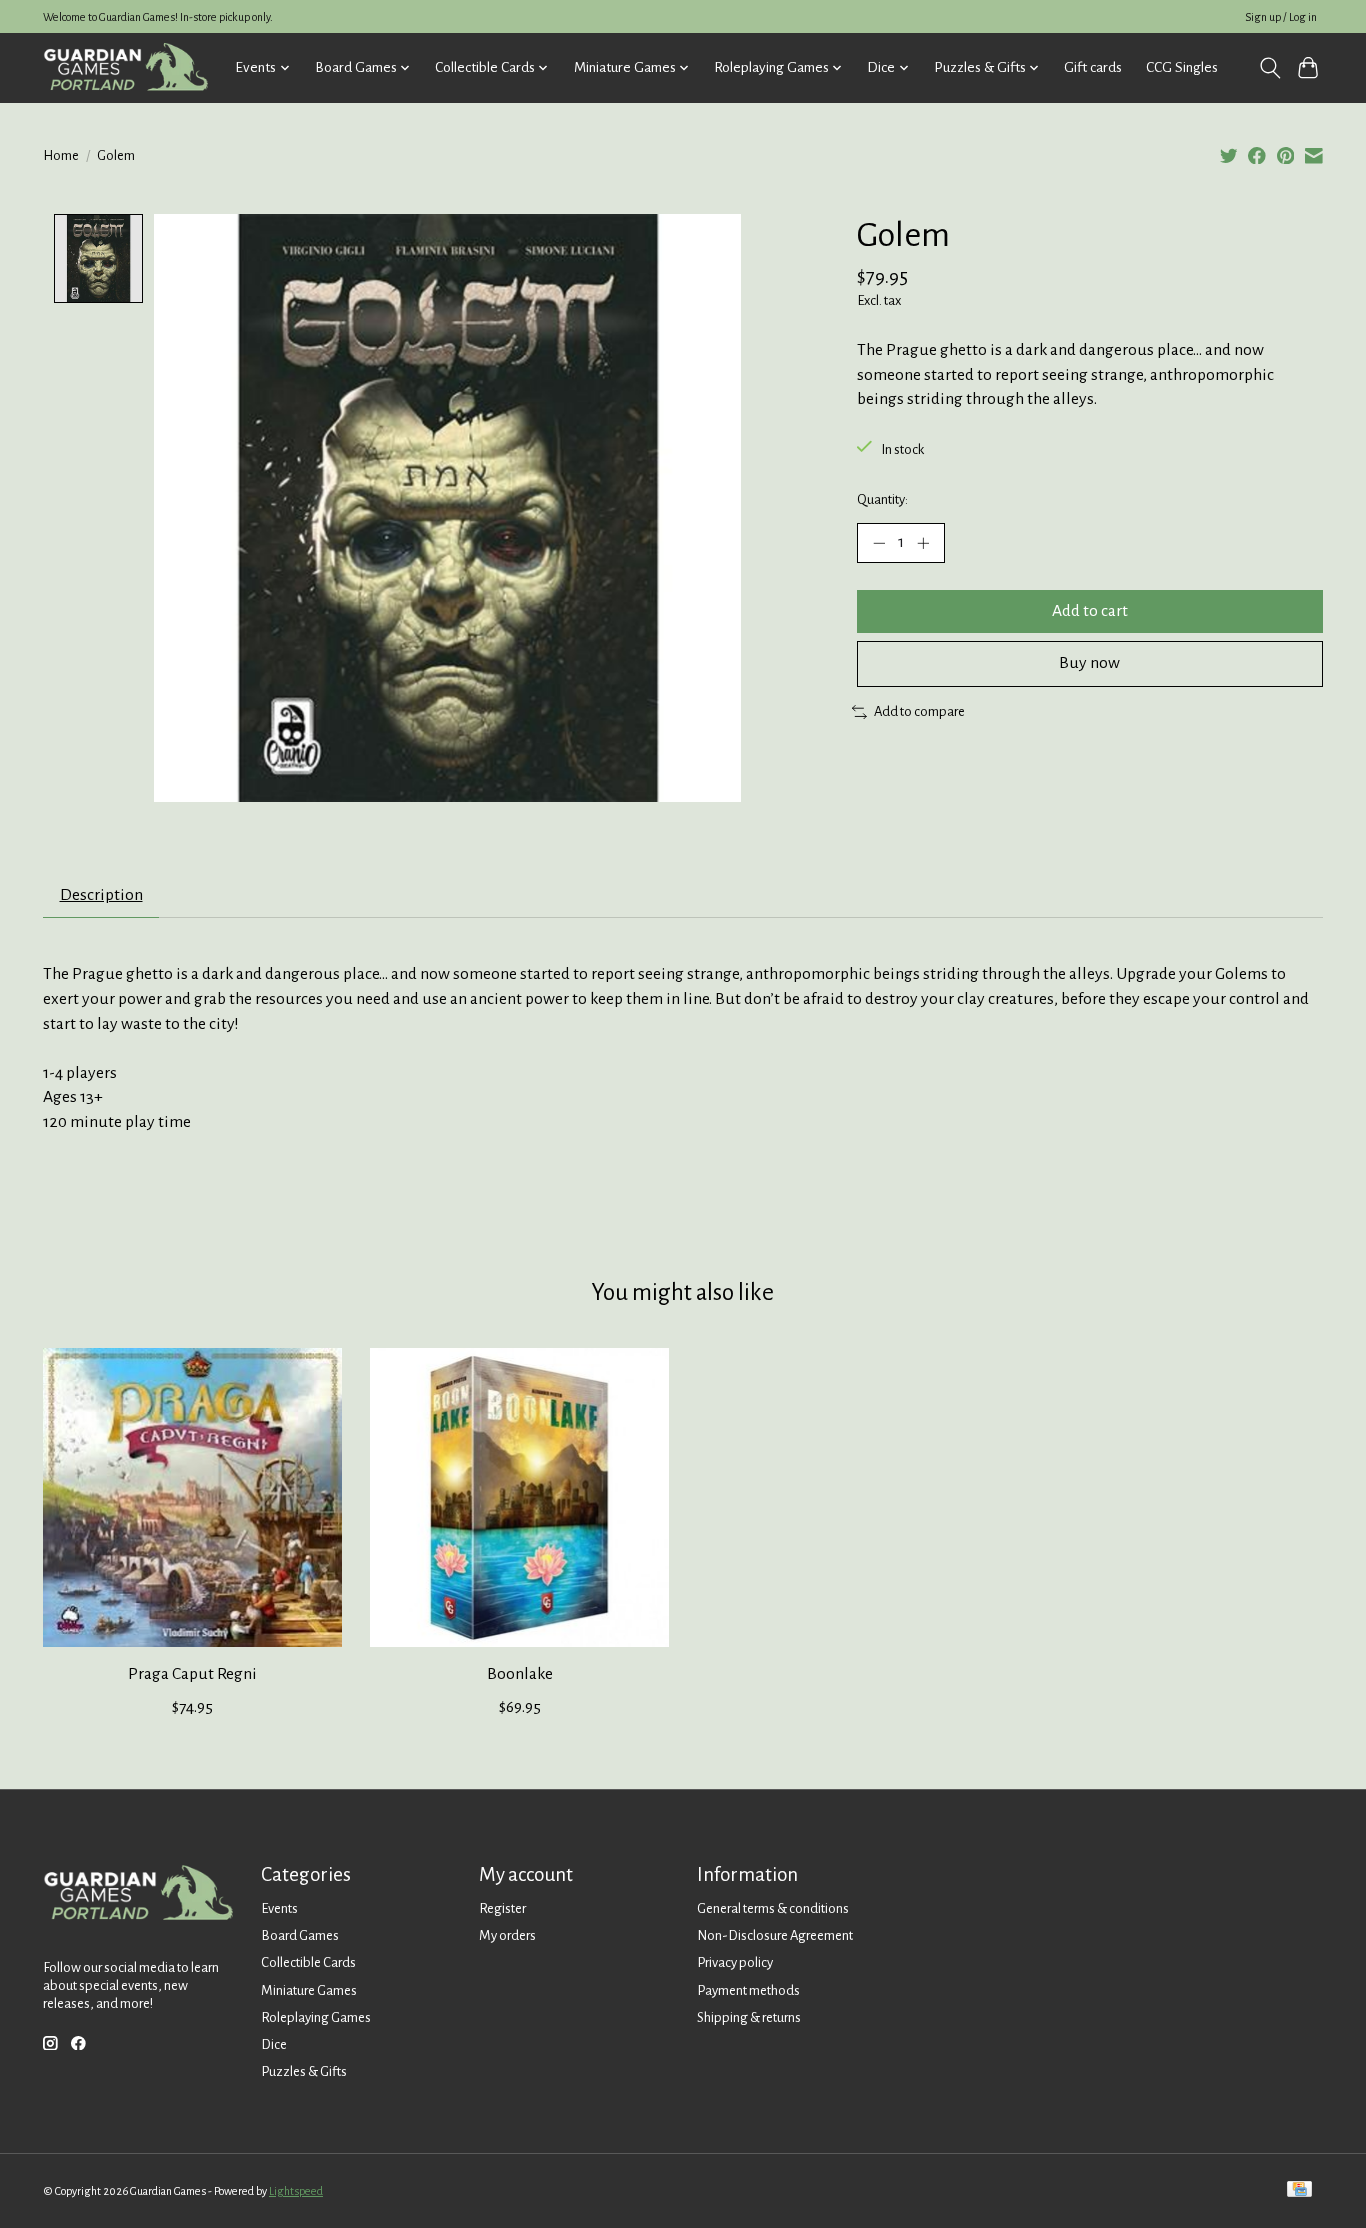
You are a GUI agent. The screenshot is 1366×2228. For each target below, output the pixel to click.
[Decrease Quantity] (879, 543)
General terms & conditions (773, 1908)
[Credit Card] (1299, 2190)
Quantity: (882, 499)
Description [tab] (101, 895)
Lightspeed (296, 2191)
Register (502, 1908)
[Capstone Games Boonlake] (519, 1497)
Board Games (300, 1935)
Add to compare (919, 711)
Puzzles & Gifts (304, 2071)
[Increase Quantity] (923, 543)
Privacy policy (735, 1962)
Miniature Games (309, 1990)
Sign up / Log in (1281, 17)
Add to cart (1090, 611)
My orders (507, 1935)
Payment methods (748, 1990)
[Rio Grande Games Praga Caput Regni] (192, 1497)
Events (279, 1908)
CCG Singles (1182, 67)
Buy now (1089, 663)
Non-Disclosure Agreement (775, 1935)
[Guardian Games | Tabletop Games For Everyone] (125, 67)
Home (61, 155)
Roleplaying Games (316, 2017)
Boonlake (520, 1674)
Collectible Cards (308, 1962)
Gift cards (1093, 67)
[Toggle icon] (1269, 68)
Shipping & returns (749, 2017)
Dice (274, 2044)
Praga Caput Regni (192, 1674)
